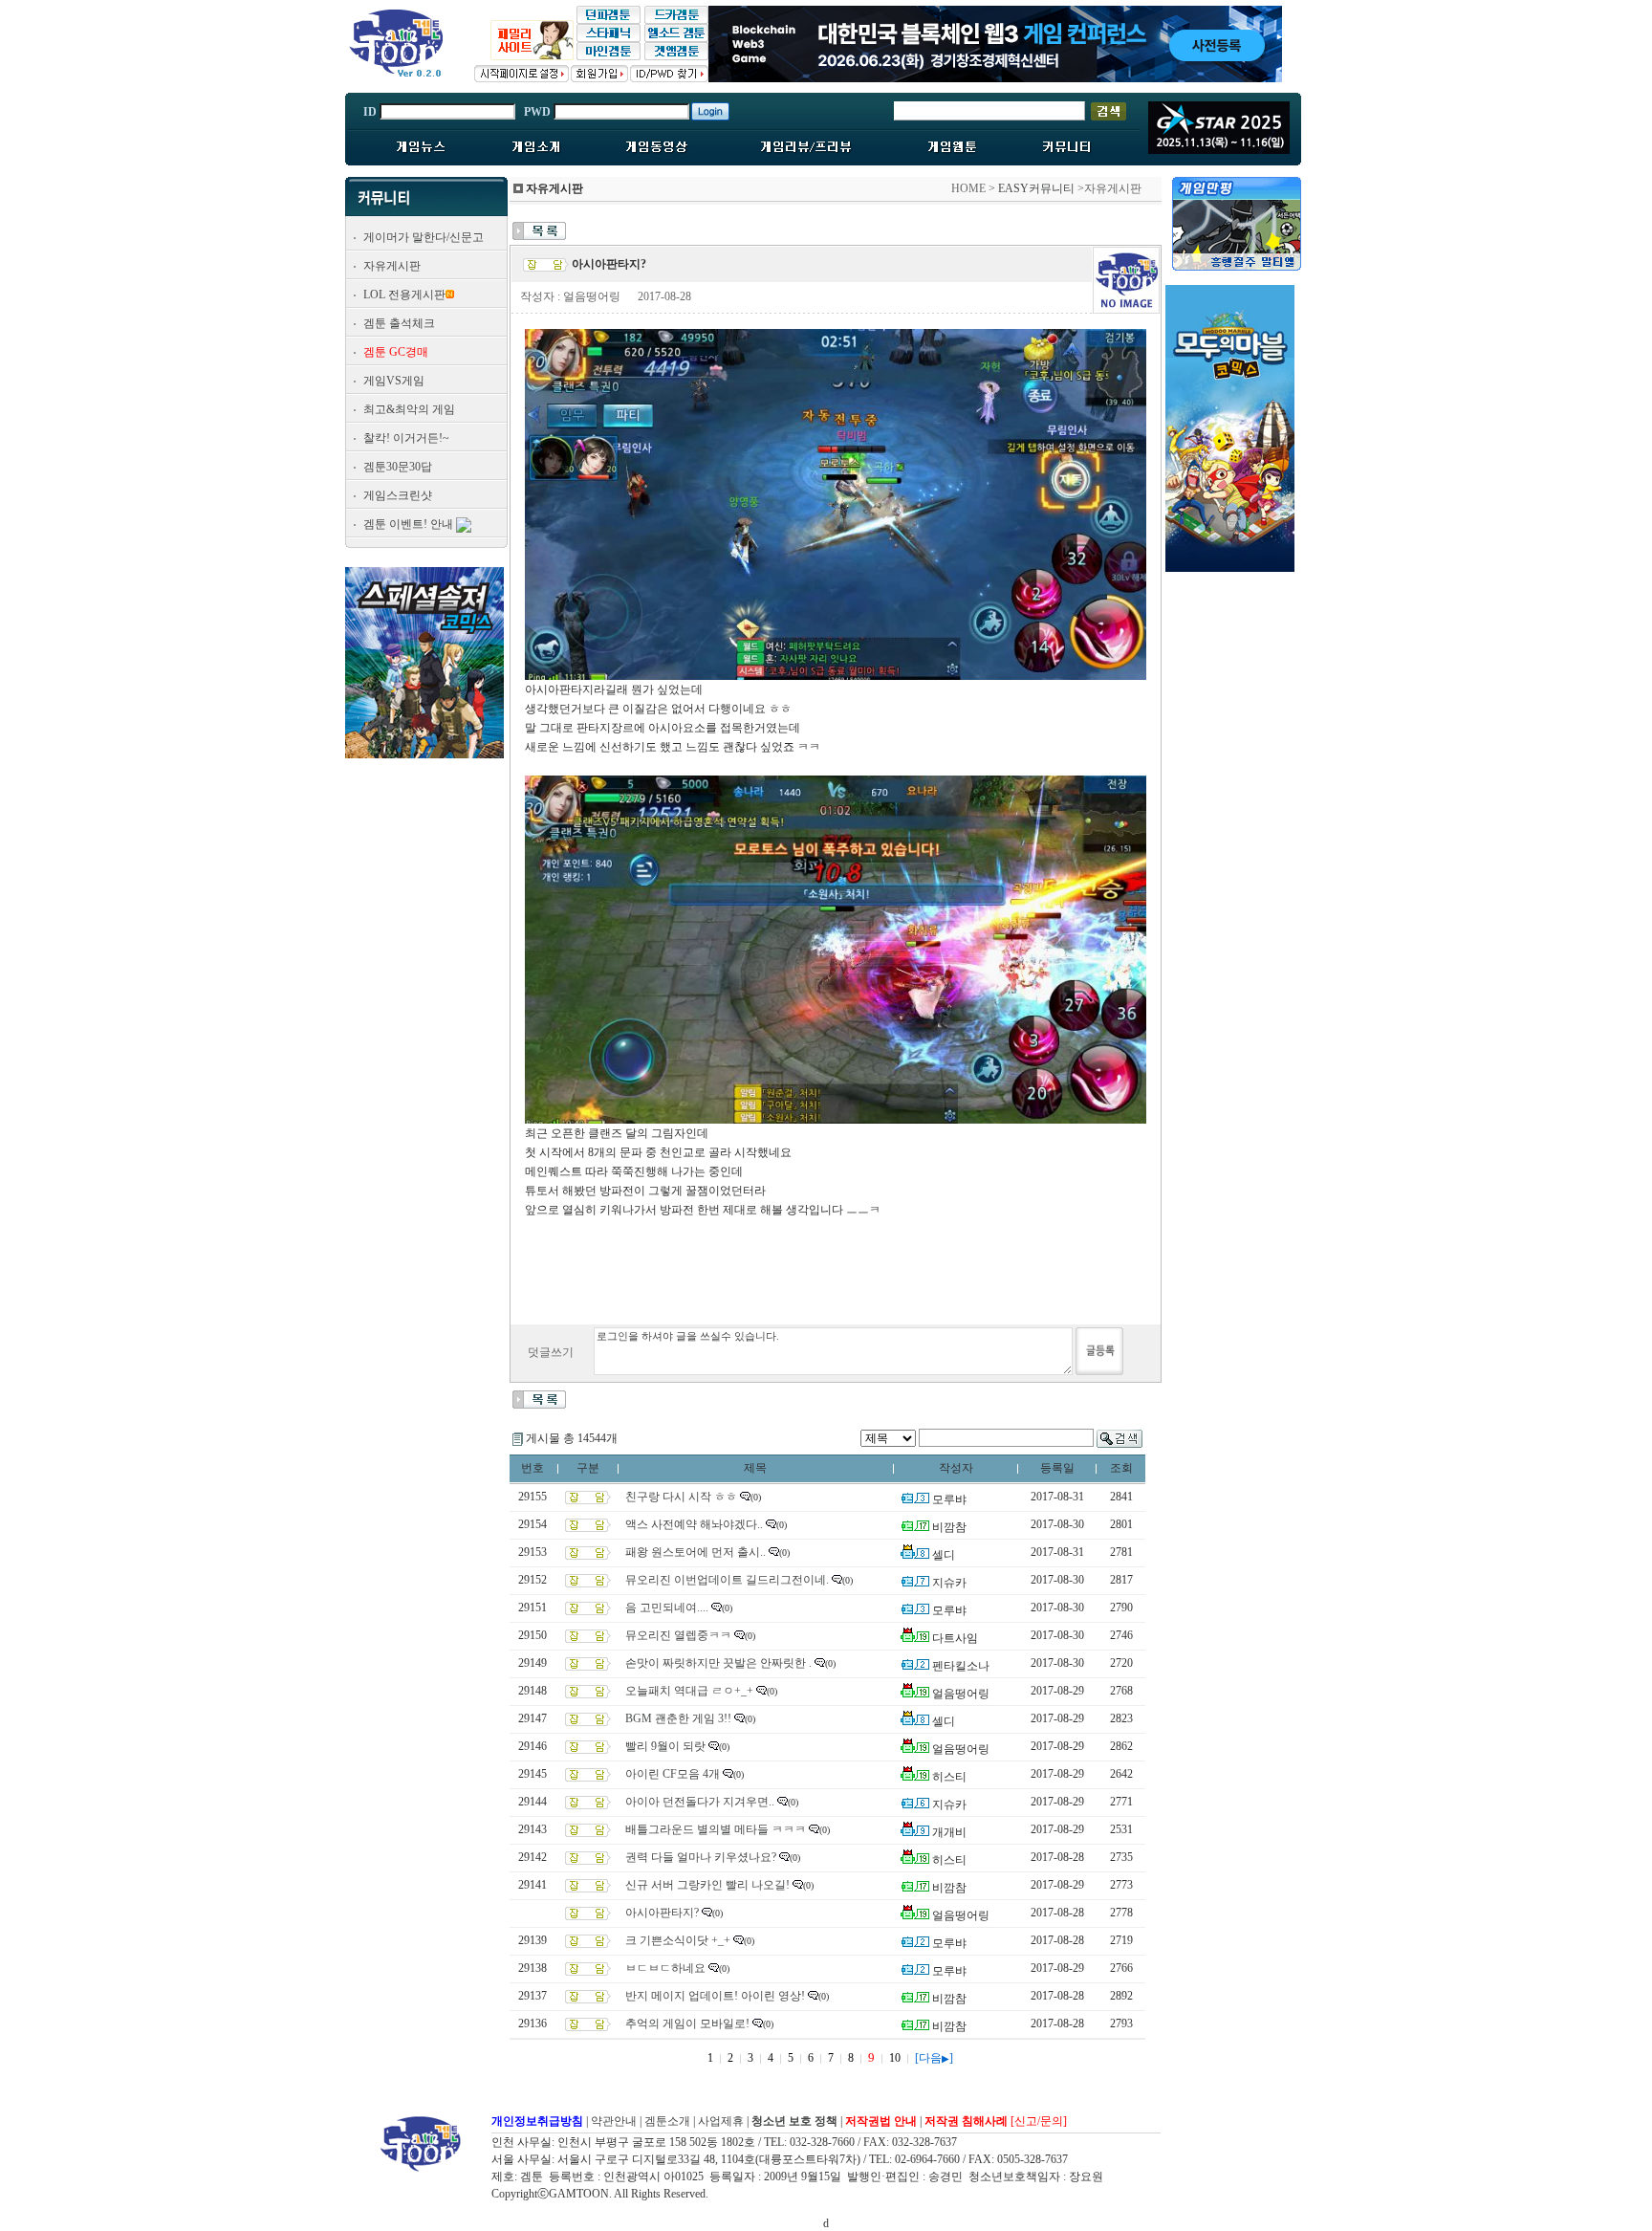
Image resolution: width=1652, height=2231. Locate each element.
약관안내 (614, 2121)
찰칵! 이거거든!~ (406, 438)
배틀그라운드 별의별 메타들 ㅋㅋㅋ (716, 1829)
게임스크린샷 (398, 495)
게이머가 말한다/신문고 (424, 237)
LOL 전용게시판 (404, 295)
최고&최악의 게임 (409, 409)
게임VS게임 (394, 381)
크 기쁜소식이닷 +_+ (678, 1940)
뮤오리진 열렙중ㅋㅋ (678, 1635)
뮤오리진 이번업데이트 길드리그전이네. (727, 1580)
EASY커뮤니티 (1036, 188)
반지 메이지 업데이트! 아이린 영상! (715, 1996)
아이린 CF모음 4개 (673, 1774)
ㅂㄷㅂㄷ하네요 (665, 1968)
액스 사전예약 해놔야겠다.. (694, 1524)
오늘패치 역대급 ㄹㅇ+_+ (689, 1691)
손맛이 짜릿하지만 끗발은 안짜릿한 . (718, 1663)
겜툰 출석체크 (399, 323)
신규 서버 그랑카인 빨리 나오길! (707, 1885)
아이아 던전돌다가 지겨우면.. (700, 1802)
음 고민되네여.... (667, 1608)
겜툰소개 (667, 2121)
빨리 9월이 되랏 (665, 1746)
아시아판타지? (662, 1913)
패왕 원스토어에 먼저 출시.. (696, 1552)
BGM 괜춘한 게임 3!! (678, 1718)
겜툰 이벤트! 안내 (408, 524)
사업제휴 (721, 2121)
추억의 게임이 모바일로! (687, 2023)
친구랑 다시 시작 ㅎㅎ (681, 1497)
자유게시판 (392, 266)
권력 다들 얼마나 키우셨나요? (701, 1857)
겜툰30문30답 (398, 467)
